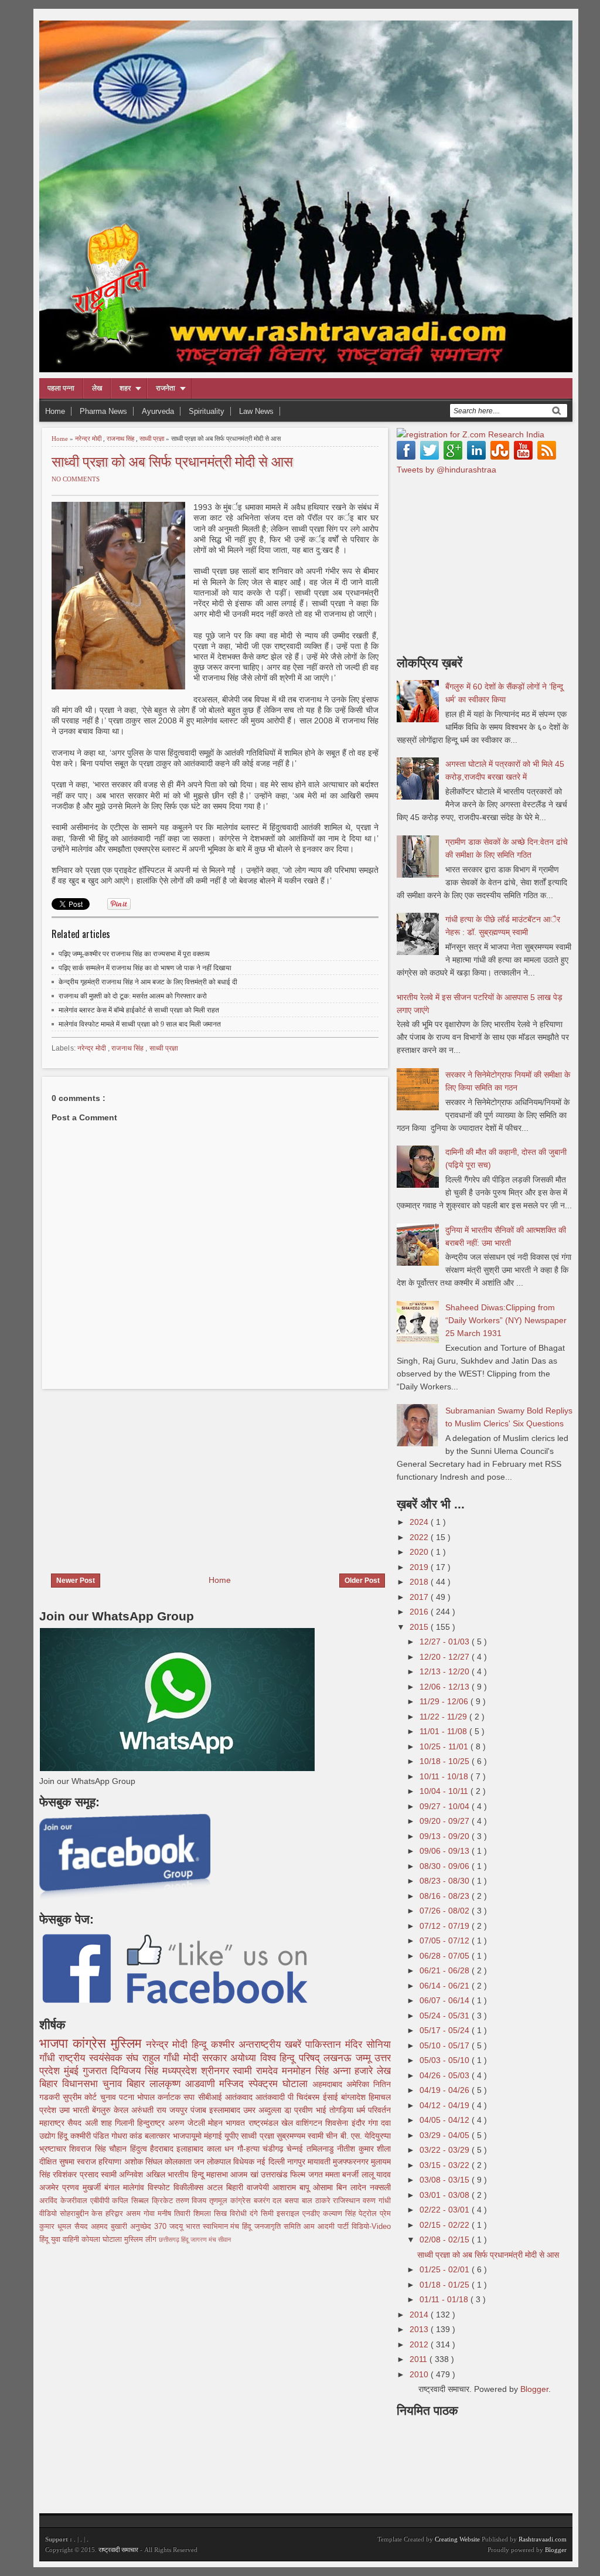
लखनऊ (339, 2058)
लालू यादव (376, 2174)
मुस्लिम (128, 2043)
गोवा (151, 2214)
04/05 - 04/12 (446, 2120)
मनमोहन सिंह (307, 2071)
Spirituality (207, 411)
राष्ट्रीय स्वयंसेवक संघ (100, 2058)
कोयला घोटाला (103, 2239)
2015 (420, 1627)
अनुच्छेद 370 (150, 2227)
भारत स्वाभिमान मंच (214, 2227)
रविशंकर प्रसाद (77, 2174)
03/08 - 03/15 (446, 2180)
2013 (420, 2329)
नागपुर (297, 2162)
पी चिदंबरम (305, 2097)
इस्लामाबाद (226, 2110)
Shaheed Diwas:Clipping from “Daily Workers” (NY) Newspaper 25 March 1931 (506, 1320)
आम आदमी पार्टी (328, 2227)
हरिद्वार (116, 2214)
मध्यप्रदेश (182, 2071)
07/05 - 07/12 (446, 1941)
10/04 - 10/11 (445, 1791)
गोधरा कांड (128, 2136)
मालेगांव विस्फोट (148, 2187)
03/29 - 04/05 (446, 2135)
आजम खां (246, 2174)
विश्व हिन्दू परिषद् (292, 2058)
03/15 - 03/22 (446, 2165)
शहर (125, 388)
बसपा (293, 2201)
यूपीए (233, 2136)
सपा (190, 2097)
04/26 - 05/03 (446, 2075)
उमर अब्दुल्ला (264, 2110)
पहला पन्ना (61, 388)
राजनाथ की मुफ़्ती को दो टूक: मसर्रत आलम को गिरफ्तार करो (133, 996)
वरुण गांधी (377, 2201)
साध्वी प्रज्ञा (153, 439)
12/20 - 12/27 (446, 1657)
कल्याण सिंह (341, 2214)
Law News (256, 411)
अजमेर (51, 2187)
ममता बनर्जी (343, 2174)
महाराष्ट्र (53, 2123)
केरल (122, 2110)
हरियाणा (111, 2162)
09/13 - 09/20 (446, 1836)
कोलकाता (179, 2162)
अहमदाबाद (329, 2084)
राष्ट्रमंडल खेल (272, 2123)
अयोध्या (245, 2058)
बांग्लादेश (355, 2097)
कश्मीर (225, 2045)
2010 (420, 2374)
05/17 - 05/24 (446, 2030)
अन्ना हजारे (355, 2071)
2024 (420, 1522)
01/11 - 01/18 (445, 2299)
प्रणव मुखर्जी (83, 2187)
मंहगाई (214, 2136)
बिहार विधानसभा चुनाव (83, 2084)
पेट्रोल (369, 2214)
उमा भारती (76, 2110)
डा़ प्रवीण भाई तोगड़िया (320, 2110)
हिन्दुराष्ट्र (152, 2123)
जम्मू (365, 2058)
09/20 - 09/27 (446, 1821)
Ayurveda (158, 411)
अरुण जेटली (188, 2123)
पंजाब (200, 2110)
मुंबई (73, 2071)
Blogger (534, 2389)
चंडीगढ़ (275, 2149)
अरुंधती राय (150, 2110)
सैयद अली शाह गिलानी (102, 2123)
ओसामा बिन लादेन (341, 2187)
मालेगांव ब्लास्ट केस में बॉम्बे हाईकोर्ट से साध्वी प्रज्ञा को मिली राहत (139, 1010)
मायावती (320, 2162)
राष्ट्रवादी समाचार (118, 2550)
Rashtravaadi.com (543, 2539)
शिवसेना (338, 2123)
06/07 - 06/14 (446, 2000)
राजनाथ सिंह (121, 439)
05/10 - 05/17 (446, 2045)
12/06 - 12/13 (446, 1687)
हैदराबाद (163, 2149)
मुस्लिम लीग (142, 2239)
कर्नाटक (171, 2097)
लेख (97, 388)
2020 (420, 1552)
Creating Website (457, 2539)
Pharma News (103, 411)
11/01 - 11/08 (444, 1731)
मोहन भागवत (228, 2123)
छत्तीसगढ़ (170, 2239)
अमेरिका (360, 2084)
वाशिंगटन (311, 2123)
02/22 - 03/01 (446, 2210)
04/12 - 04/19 (446, 2105)
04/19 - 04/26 (446, 2090)
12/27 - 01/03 (446, 1642)
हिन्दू (201, 2045)
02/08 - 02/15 (446, 2239)
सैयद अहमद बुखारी (102, 2227)
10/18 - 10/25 (446, 1761)
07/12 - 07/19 (446, 1926)
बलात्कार (158, 2136)
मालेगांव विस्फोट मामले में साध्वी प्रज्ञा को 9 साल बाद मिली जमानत (140, 1024)
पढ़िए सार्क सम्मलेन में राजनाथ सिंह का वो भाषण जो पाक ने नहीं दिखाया (145, 968)
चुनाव (110, 2097)
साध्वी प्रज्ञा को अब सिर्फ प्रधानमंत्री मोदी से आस (172, 461)
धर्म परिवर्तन (374, 2110)
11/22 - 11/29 (444, 1717)
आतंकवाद (240, 2097)
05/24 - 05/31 (446, 2016)
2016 (420, 1612)
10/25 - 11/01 (445, 1746)
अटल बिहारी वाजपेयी (240, 2187)
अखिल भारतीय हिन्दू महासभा (188, 2174)
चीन (333, 2136)
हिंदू (64, 2136)
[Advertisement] (138, 1474)
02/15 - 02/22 (446, 2225)
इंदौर (360, 2123)
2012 (420, 2344)
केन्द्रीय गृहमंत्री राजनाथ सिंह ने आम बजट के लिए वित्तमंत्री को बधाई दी (148, 982)
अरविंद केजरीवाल (65, 2201)
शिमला (204, 2214)
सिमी (269, 2214)
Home (55, 411)
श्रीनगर (217, 2071)
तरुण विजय (193, 2201)
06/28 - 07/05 (446, 1956)
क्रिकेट (164, 2201)
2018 (420, 1582)
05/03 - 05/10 (446, 2060)
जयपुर (180, 2110)
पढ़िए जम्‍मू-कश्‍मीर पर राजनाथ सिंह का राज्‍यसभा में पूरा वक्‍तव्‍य (134, 954)
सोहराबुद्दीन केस (83, 2214)
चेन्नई (296, 2149)
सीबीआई (212, 2097)
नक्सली (380, 2187)
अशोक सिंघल (144, 2162)
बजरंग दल (270, 2201)
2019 (420, 1567)
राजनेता (166, 388)
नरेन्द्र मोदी (89, 439)
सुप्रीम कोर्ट (81, 2097)
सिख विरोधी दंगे (237, 2214)
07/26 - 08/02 (446, 1911)
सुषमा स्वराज (79, 2162)
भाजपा (56, 2043)
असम (135, 2214)
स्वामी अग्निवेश (123, 2174)
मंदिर (356, 2045)
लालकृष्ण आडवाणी (185, 2084)
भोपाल (147, 2097)
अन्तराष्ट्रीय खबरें (272, 2045)
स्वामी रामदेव (257, 2071)
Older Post (362, 1581)
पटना (128, 2097)
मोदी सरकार (207, 2058)
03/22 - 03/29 (446, 2150)
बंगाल (114, 2187)
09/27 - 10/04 (446, 1806)
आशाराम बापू (293, 2187)
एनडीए (313, 2214)
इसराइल (289, 2214)
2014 (420, 2315)
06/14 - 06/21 (446, 1986)
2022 (420, 1537)
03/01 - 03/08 (446, 2195)
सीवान (224, 2239)
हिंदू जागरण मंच (200, 2239)
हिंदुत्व (140, 2149)
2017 (420, 1597)
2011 (420, 2359)
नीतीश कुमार (357, 2149)
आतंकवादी (272, 2097)
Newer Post (76, 1581)
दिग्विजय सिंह (137, 2071)
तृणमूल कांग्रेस (231, 2201)
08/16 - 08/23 (446, 1896)
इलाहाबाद (191, 2149)
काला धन (222, 2149)
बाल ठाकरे (318, 2201)
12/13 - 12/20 (446, 1671)
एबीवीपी (101, 2201)
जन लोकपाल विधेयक (225, 2162)
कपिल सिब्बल (132, 2201)
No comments (76, 479)
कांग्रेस (92, 2043)
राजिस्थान (348, 2201)
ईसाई (332, 2097)
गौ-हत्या (250, 2149)
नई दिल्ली (272, 2162)
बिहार (138, 2084)
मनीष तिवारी (175, 2214)
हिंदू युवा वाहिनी (60, 2239)
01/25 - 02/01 (446, 2269)
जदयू (178, 2227)
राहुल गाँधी (163, 2058)
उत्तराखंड (275, 2174)
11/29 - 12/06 (445, 1701)
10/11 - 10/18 (445, 1776)
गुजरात (97, 2071)
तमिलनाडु (322, 2149)
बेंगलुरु (103, 2110)
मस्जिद (234, 2084)
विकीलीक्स (190, 2187)
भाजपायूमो (188, 2136)
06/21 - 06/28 (446, 1970)
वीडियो (50, 2214)
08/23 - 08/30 (446, 1881)
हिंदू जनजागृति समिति (273, 2227)
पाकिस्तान (325, 2045)
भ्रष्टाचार (54, 2149)
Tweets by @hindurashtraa (446, 470)
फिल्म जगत (308, 2174)
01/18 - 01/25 (446, 2285)
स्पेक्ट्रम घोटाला (280, 2084)
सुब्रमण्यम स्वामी (301, 2136)
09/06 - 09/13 (446, 1851)
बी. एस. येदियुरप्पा (366, 2136)
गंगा (374, 2123)
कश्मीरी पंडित (91, 2136)
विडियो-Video (371, 2227)
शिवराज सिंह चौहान (99, 2149)
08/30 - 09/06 (446, 1866)
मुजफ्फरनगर (352, 2162)
